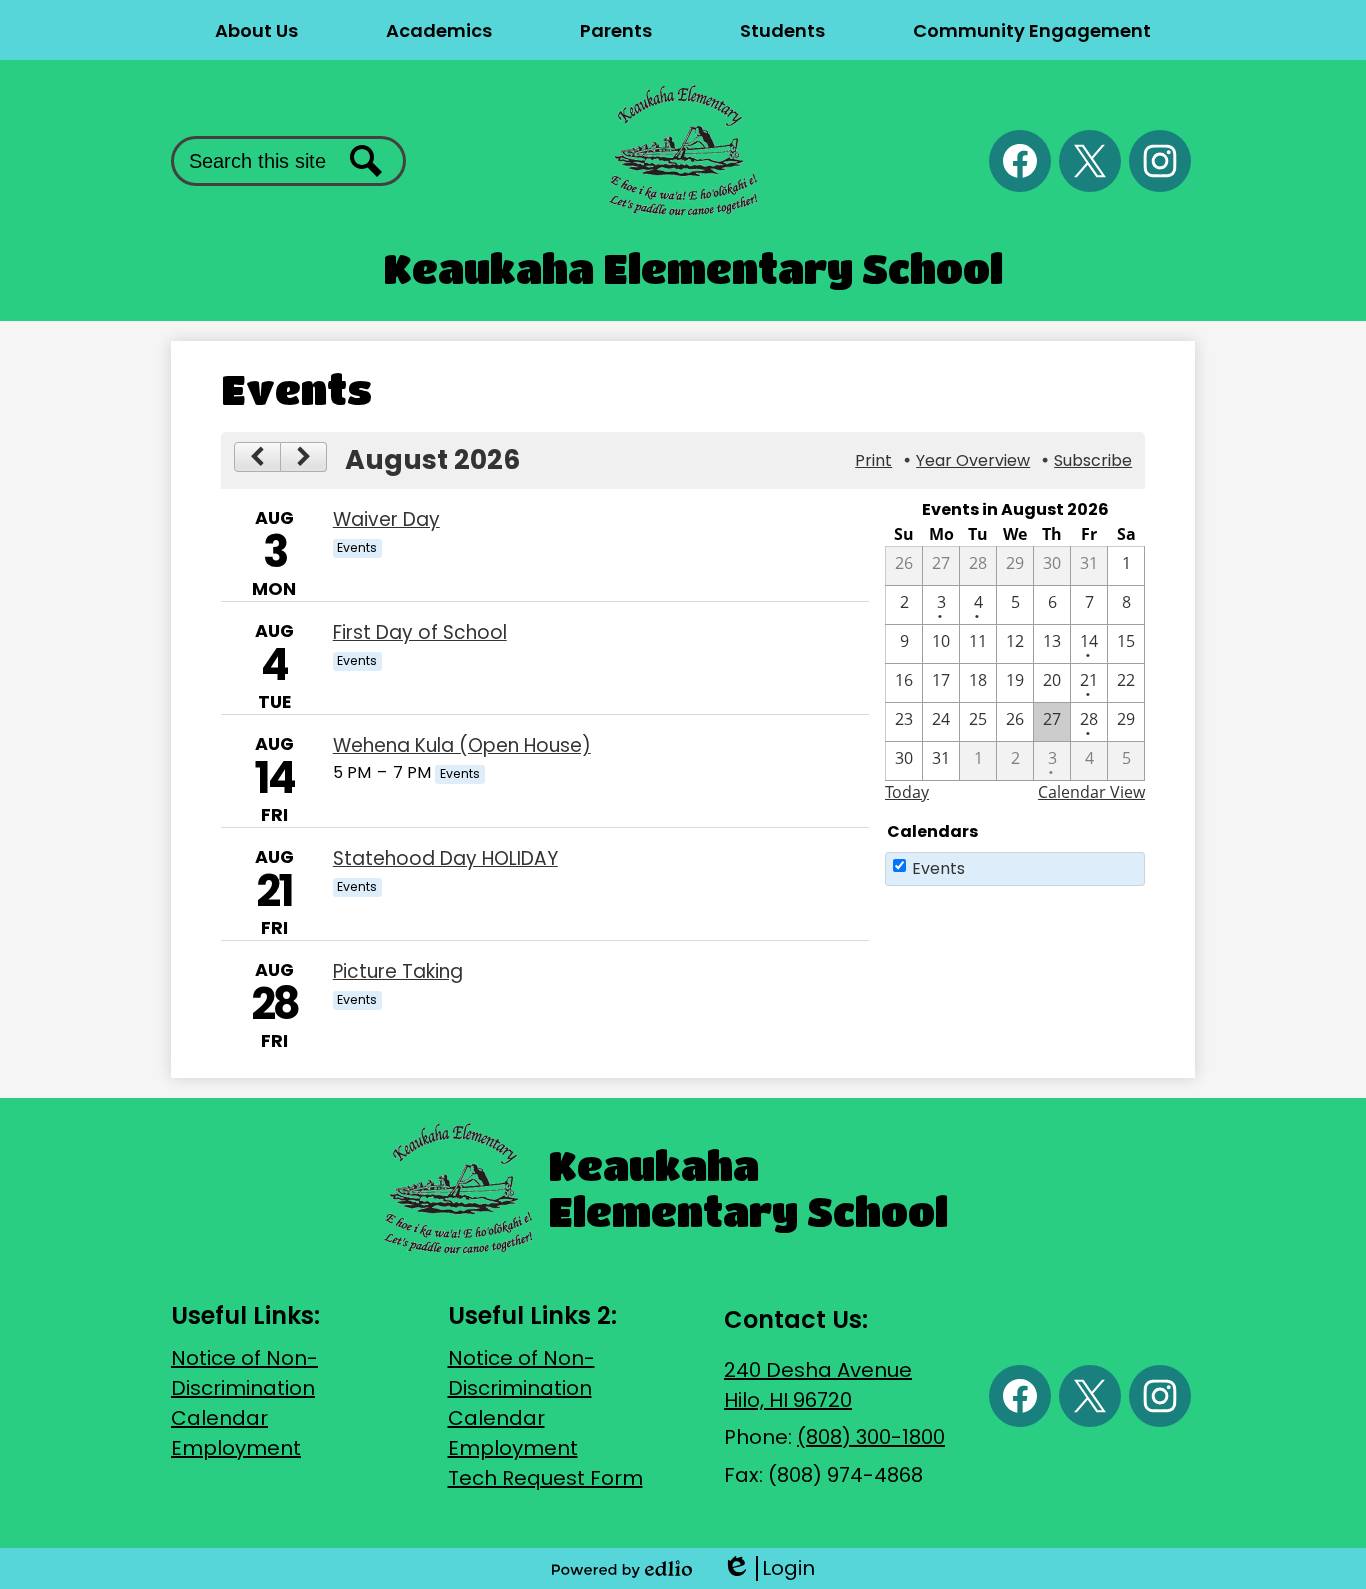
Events (938, 868)
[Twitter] (1090, 161)
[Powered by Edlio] (622, 1569)
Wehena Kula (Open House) (462, 745)
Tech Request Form (545, 1478)
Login (768, 1568)
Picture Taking (398, 971)
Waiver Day (386, 519)
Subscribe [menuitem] (1093, 460)
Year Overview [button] (973, 460)
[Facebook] (1020, 161)
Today (907, 792)
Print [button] (873, 460)
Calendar (219, 1418)
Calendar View (1091, 792)
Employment (236, 1448)
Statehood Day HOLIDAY (445, 858)
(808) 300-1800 (871, 1437)
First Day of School (420, 632)
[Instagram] (1160, 161)
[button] (256, 30)
